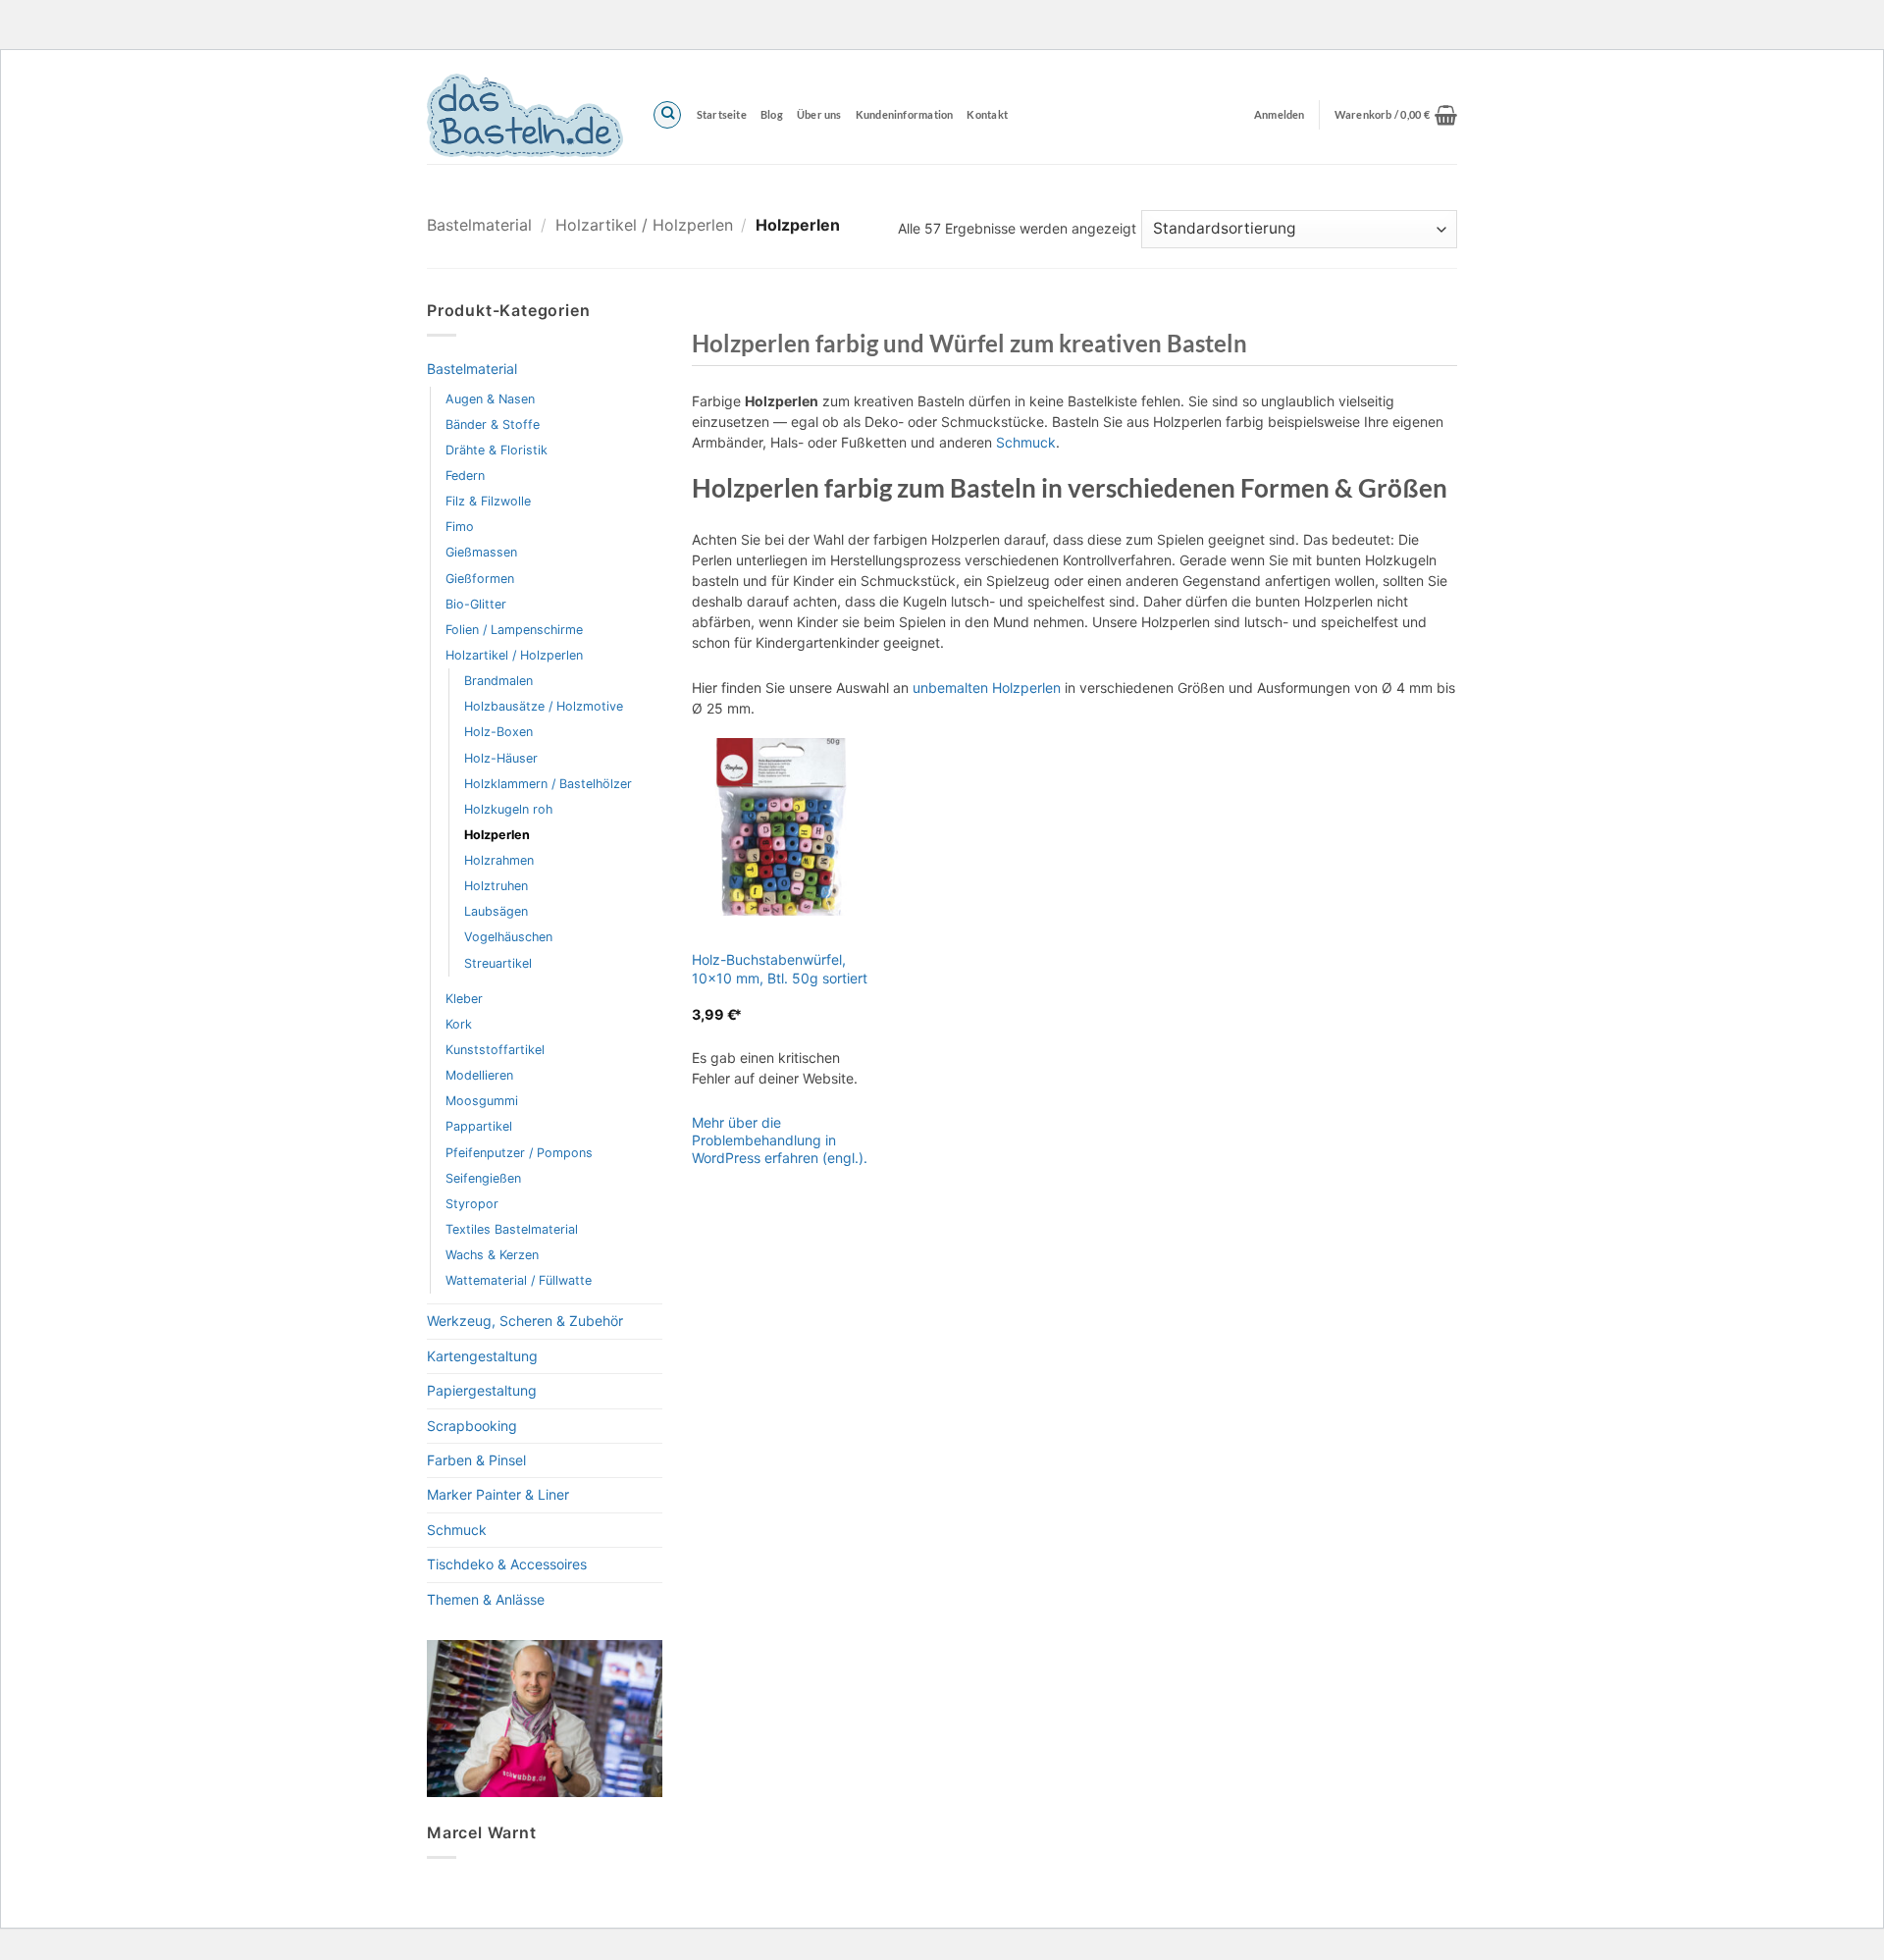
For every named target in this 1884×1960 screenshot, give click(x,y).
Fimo (460, 527)
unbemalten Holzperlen (987, 688)
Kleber (464, 999)
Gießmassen (481, 552)
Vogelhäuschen (508, 937)
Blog (772, 114)
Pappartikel (479, 1126)
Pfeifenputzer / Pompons (519, 1153)
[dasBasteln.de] (525, 115)
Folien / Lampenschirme (514, 630)
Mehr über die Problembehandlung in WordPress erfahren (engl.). (780, 1140)
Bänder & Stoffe (493, 424)
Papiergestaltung (482, 1390)
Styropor (472, 1204)
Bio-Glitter (476, 604)
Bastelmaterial (479, 225)
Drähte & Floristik (497, 450)
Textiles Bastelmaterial (512, 1229)
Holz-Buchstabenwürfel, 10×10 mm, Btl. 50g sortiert (780, 968)
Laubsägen (496, 911)
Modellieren (479, 1075)
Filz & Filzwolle (488, 501)
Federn (465, 476)
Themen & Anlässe (486, 1599)
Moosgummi (482, 1101)
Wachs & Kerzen (492, 1255)
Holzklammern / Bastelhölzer (548, 784)
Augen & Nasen (490, 399)
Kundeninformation (905, 114)
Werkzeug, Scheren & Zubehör (525, 1321)
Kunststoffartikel (495, 1050)
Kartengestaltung (482, 1356)
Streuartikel (498, 963)
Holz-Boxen (498, 732)
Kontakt (987, 114)
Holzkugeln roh (508, 809)
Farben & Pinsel (476, 1460)
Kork (459, 1024)
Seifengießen (483, 1178)
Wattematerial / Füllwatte (519, 1280)
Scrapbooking (472, 1426)
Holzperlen (497, 835)
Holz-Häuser (501, 758)
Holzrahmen (499, 860)
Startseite (722, 114)
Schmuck (457, 1530)
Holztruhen (496, 886)
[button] (1396, 115)
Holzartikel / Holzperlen (644, 225)
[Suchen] (667, 115)
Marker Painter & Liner (498, 1494)
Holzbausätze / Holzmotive (544, 706)
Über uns (819, 114)
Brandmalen (498, 681)
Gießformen (480, 579)
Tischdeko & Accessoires (507, 1564)
